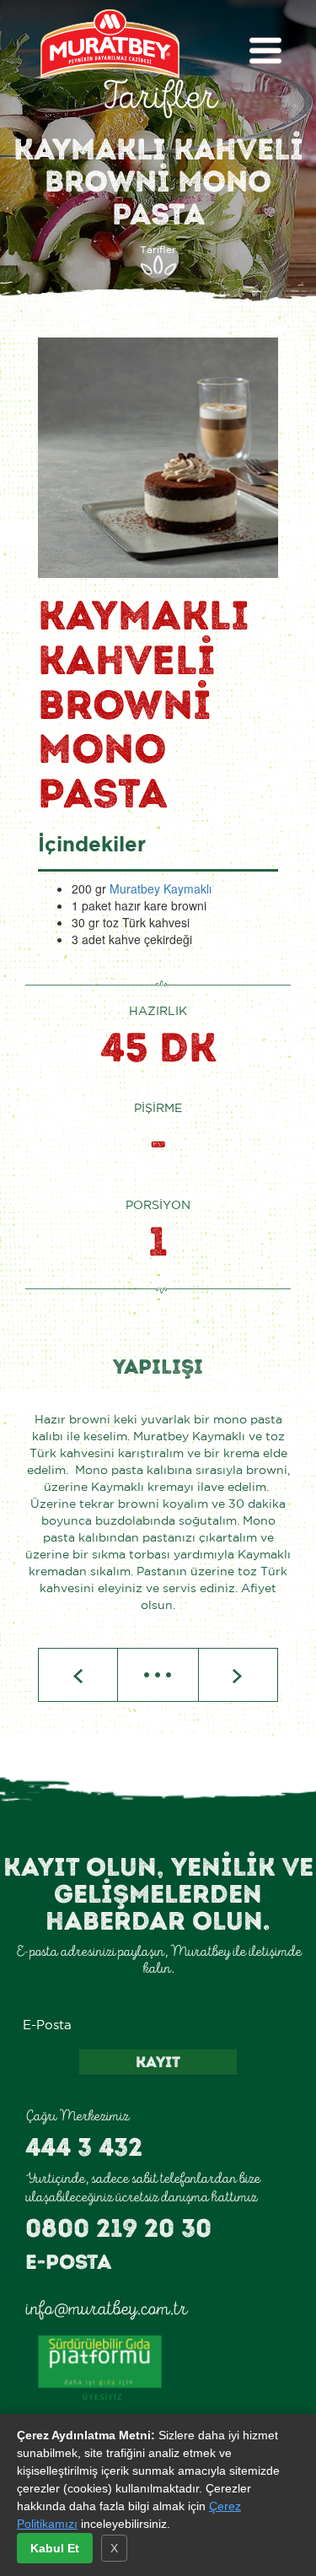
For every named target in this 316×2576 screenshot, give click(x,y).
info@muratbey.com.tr (106, 2309)
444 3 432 (84, 2147)
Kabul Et (55, 2548)
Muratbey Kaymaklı (161, 888)
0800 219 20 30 (118, 2228)
